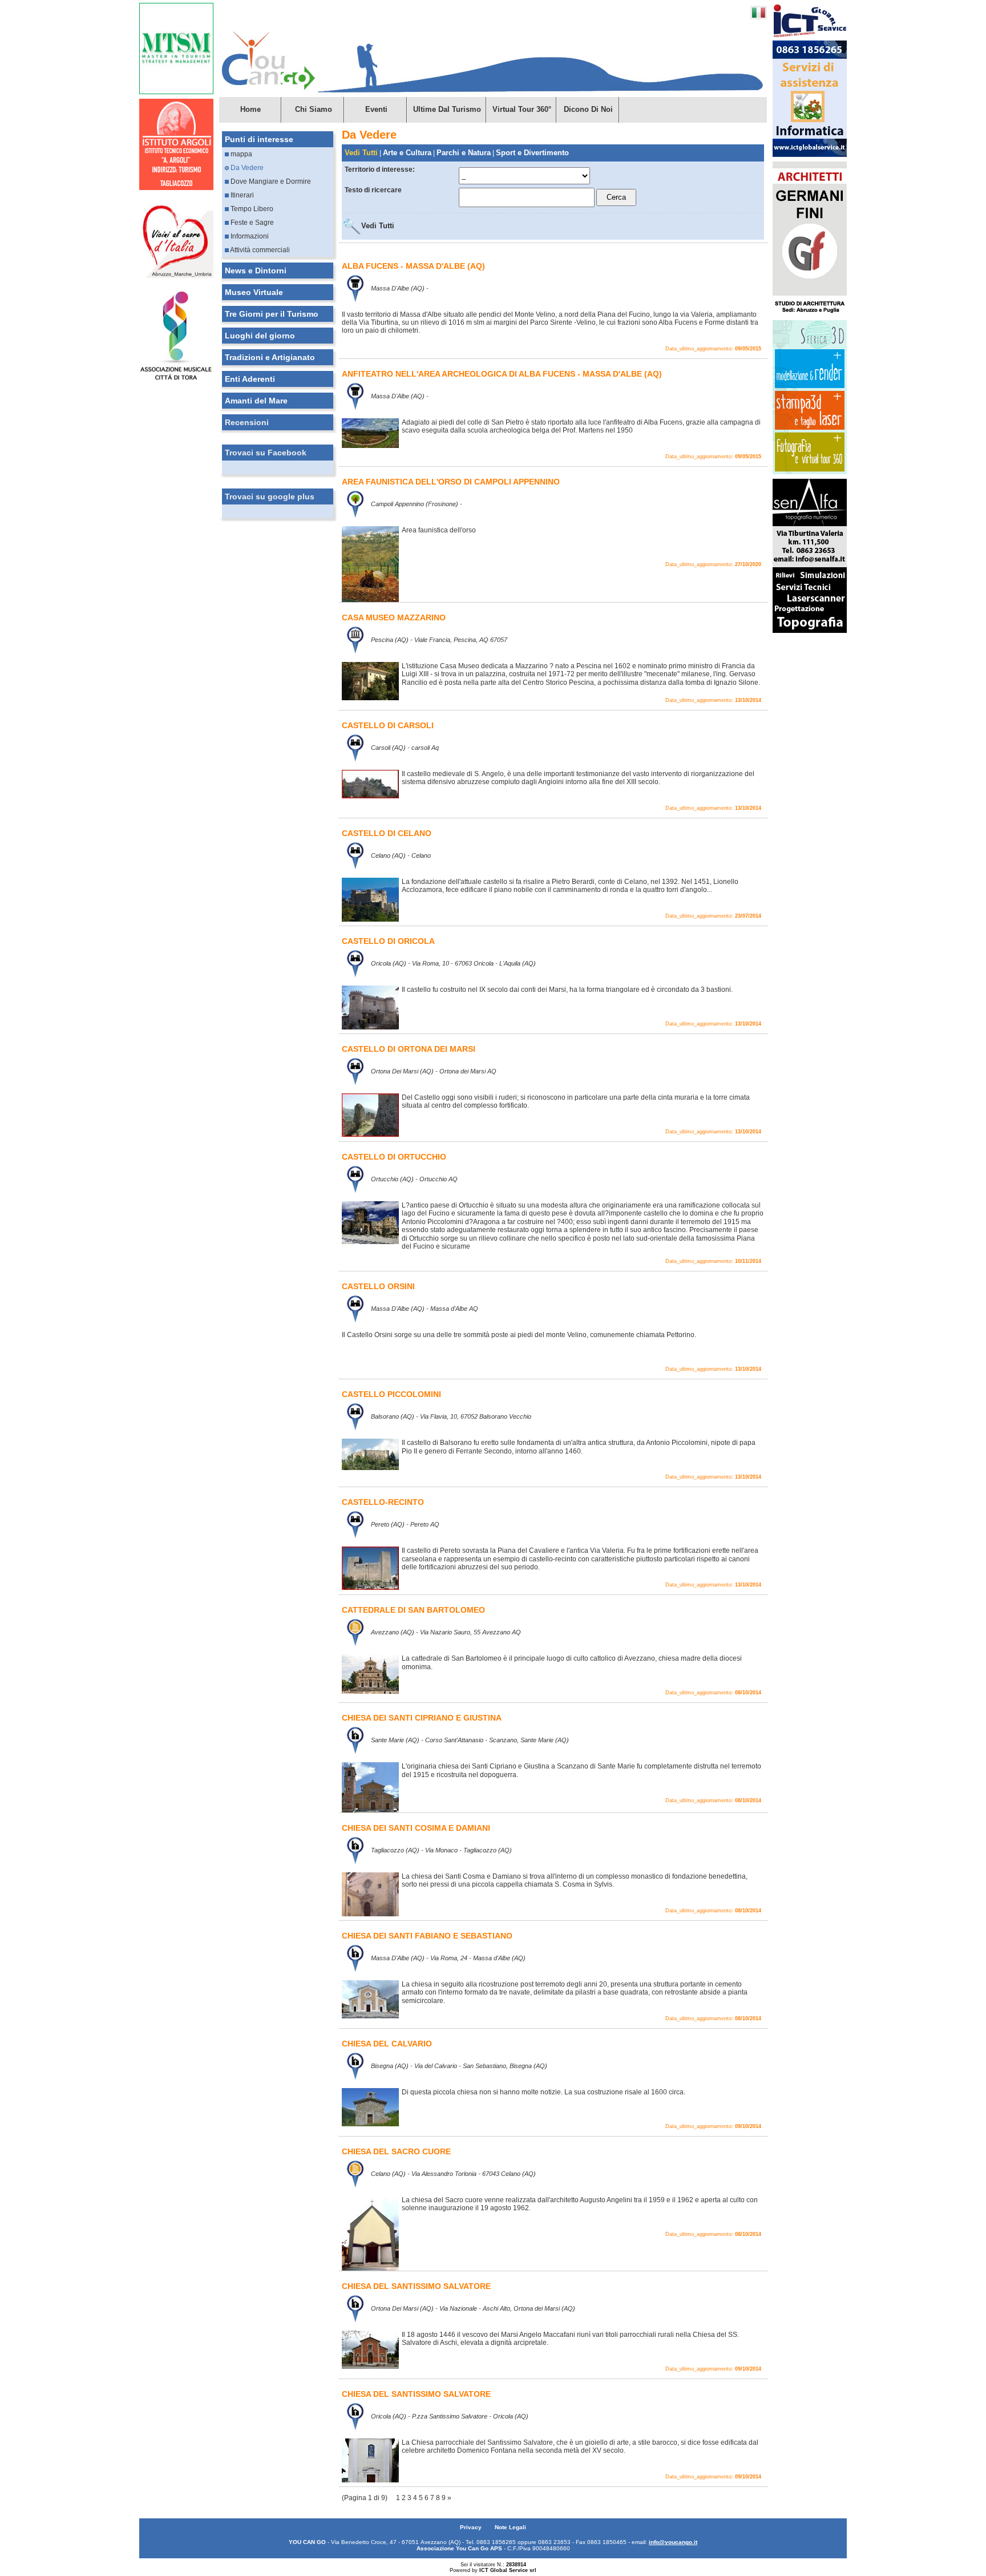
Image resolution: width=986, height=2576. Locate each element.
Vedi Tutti (378, 226)
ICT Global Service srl (508, 2570)
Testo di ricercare (373, 190)
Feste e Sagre (251, 223)
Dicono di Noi (588, 109)
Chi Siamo (314, 109)
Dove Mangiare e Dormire (270, 181)
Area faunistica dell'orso (439, 530)
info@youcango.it (673, 2542)
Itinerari (241, 195)
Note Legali (510, 2527)
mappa (241, 154)
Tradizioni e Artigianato (270, 357)
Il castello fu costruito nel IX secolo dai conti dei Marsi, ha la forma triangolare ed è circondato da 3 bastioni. (567, 990)
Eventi (376, 109)
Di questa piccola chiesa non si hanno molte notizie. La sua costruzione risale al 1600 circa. (543, 2092)
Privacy (472, 2527)
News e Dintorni (256, 270)
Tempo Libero (251, 209)
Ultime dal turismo (447, 109)
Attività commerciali (259, 250)
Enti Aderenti (250, 379)
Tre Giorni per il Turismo (272, 314)
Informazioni (249, 236)
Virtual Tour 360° (522, 109)
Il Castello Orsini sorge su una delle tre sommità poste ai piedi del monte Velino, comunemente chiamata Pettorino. (519, 1335)
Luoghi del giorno (260, 336)
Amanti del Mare (256, 401)
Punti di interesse (259, 139)
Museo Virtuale (254, 292)
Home (250, 109)
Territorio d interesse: (380, 169)
